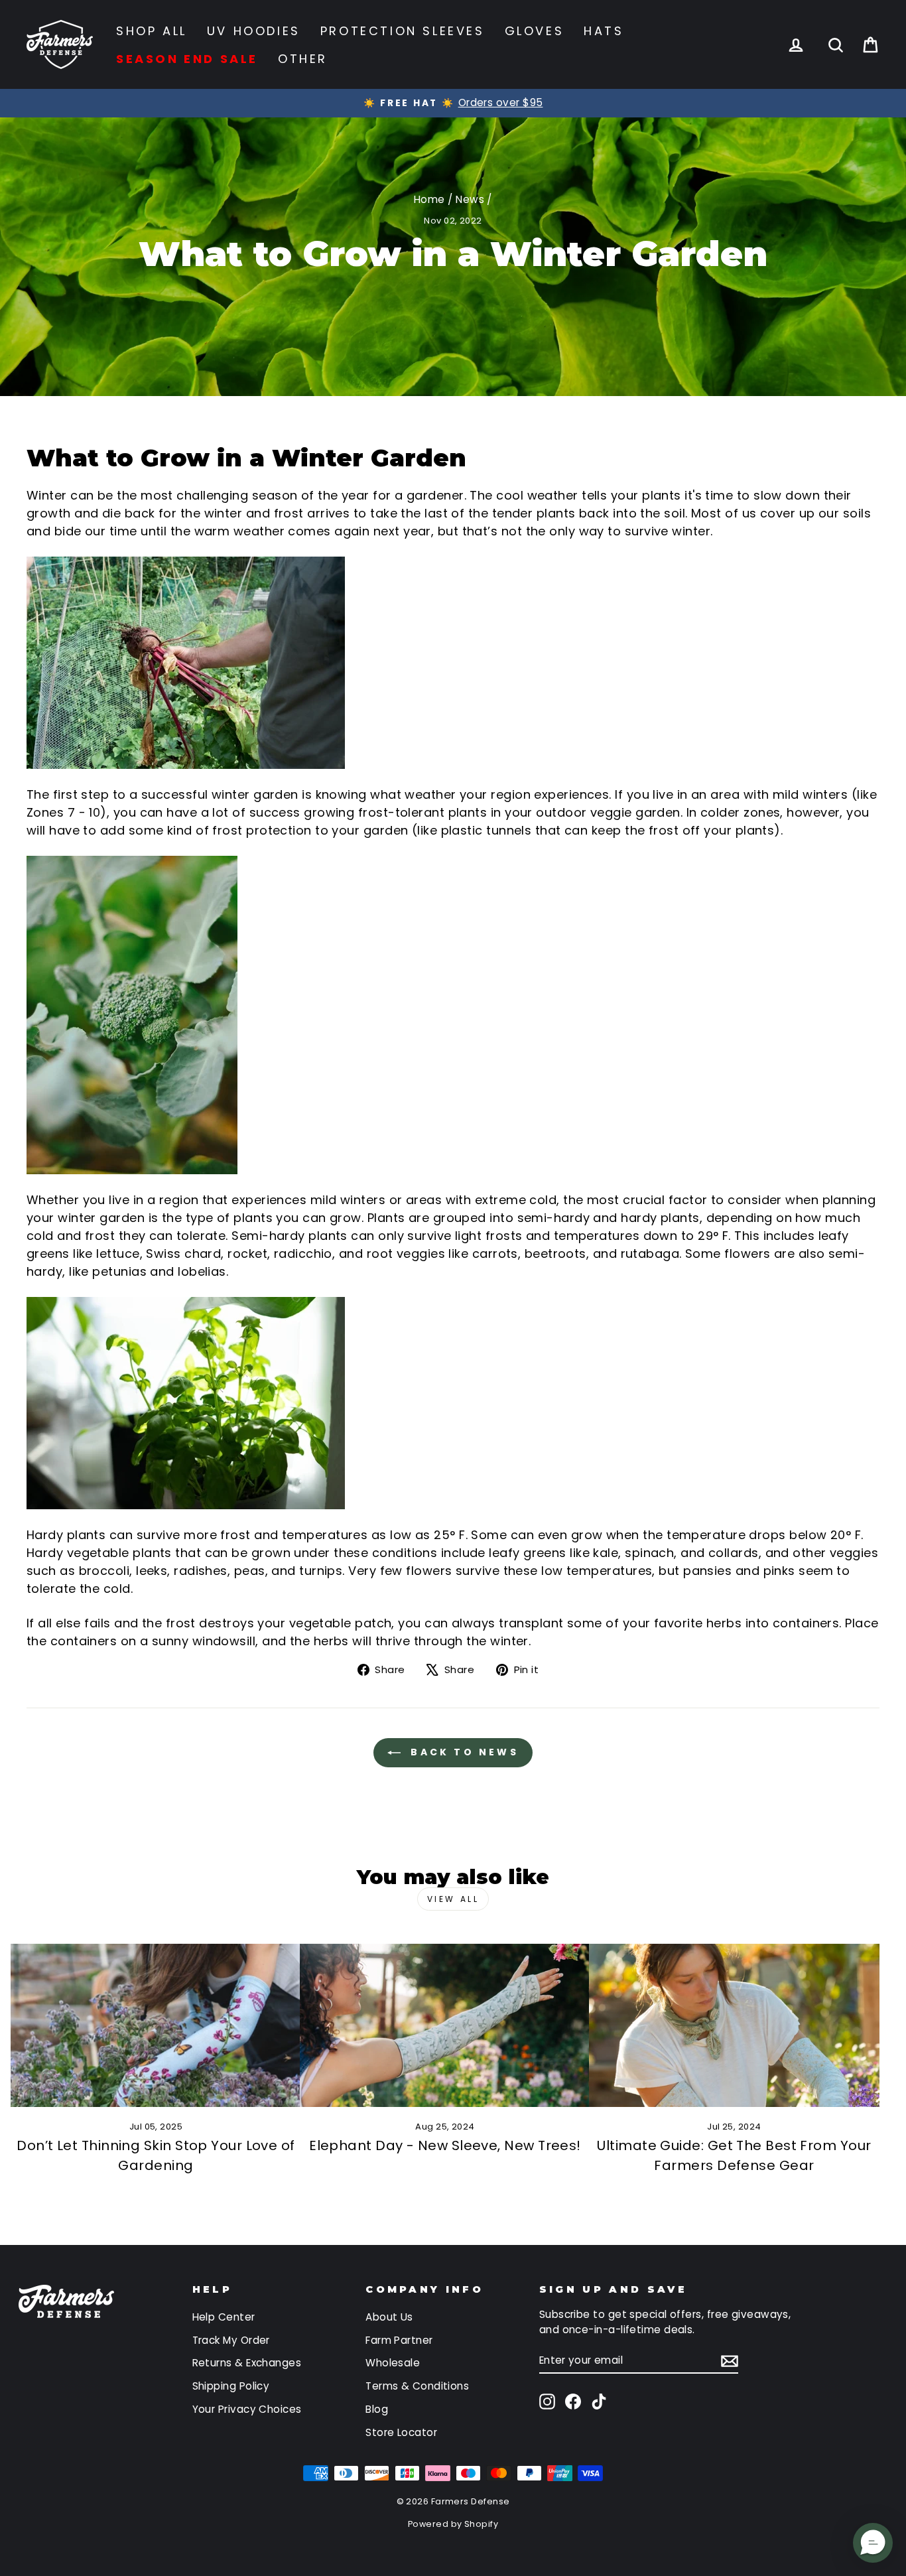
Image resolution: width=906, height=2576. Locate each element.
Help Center (224, 2317)
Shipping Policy (231, 2386)
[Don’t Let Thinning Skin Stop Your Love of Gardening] (156, 2025)
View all (453, 1899)
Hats (604, 31)
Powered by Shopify (453, 2524)
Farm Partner (399, 2340)
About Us (389, 2317)
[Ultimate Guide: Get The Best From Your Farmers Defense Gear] (734, 2025)
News (470, 199)
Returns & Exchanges (247, 2363)
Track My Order (231, 2340)
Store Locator (401, 2432)
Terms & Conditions (417, 2386)
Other (303, 59)
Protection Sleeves (403, 31)
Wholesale (393, 2363)
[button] (873, 2543)
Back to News (462, 1752)
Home (429, 199)
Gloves (535, 31)
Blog (377, 2409)
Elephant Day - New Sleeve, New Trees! (445, 2145)
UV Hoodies (254, 31)
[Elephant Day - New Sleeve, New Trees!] (445, 2025)
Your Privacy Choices (247, 2409)
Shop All (152, 31)
